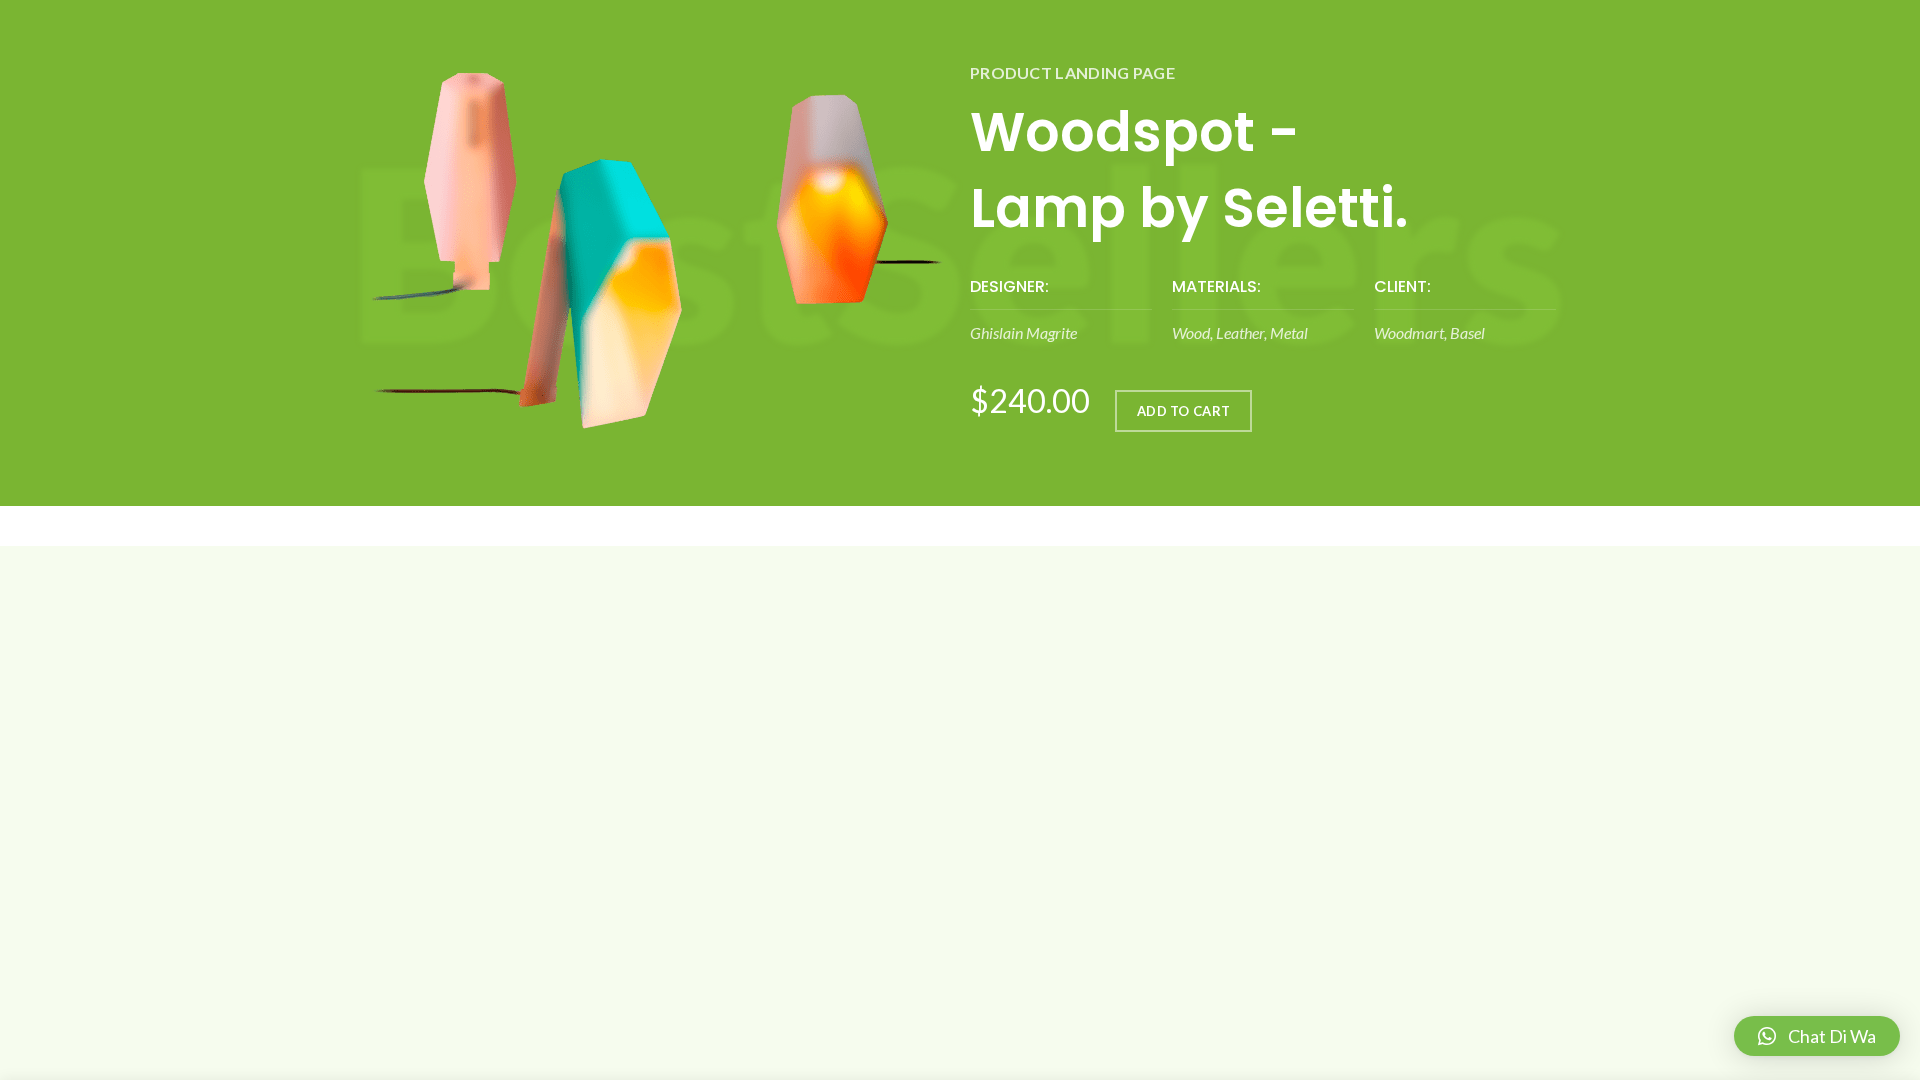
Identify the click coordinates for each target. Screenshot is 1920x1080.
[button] (1817, 1036)
